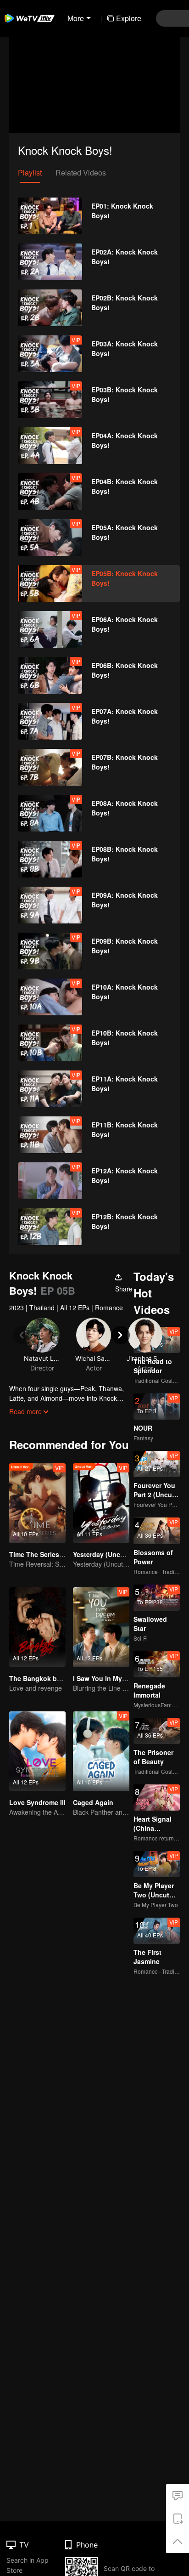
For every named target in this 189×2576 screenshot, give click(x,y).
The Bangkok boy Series (47, 1678)
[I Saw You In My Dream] (101, 1627)
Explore (129, 18)
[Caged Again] (101, 1751)
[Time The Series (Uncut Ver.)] (37, 1503)
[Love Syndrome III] (37, 1751)
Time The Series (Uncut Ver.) (53, 1554)
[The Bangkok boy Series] (37, 1627)
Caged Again (93, 1802)
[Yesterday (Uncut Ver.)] (101, 1503)
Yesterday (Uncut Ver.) (107, 1554)
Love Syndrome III (37, 1802)
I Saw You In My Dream (108, 1678)
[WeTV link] (30, 18)
